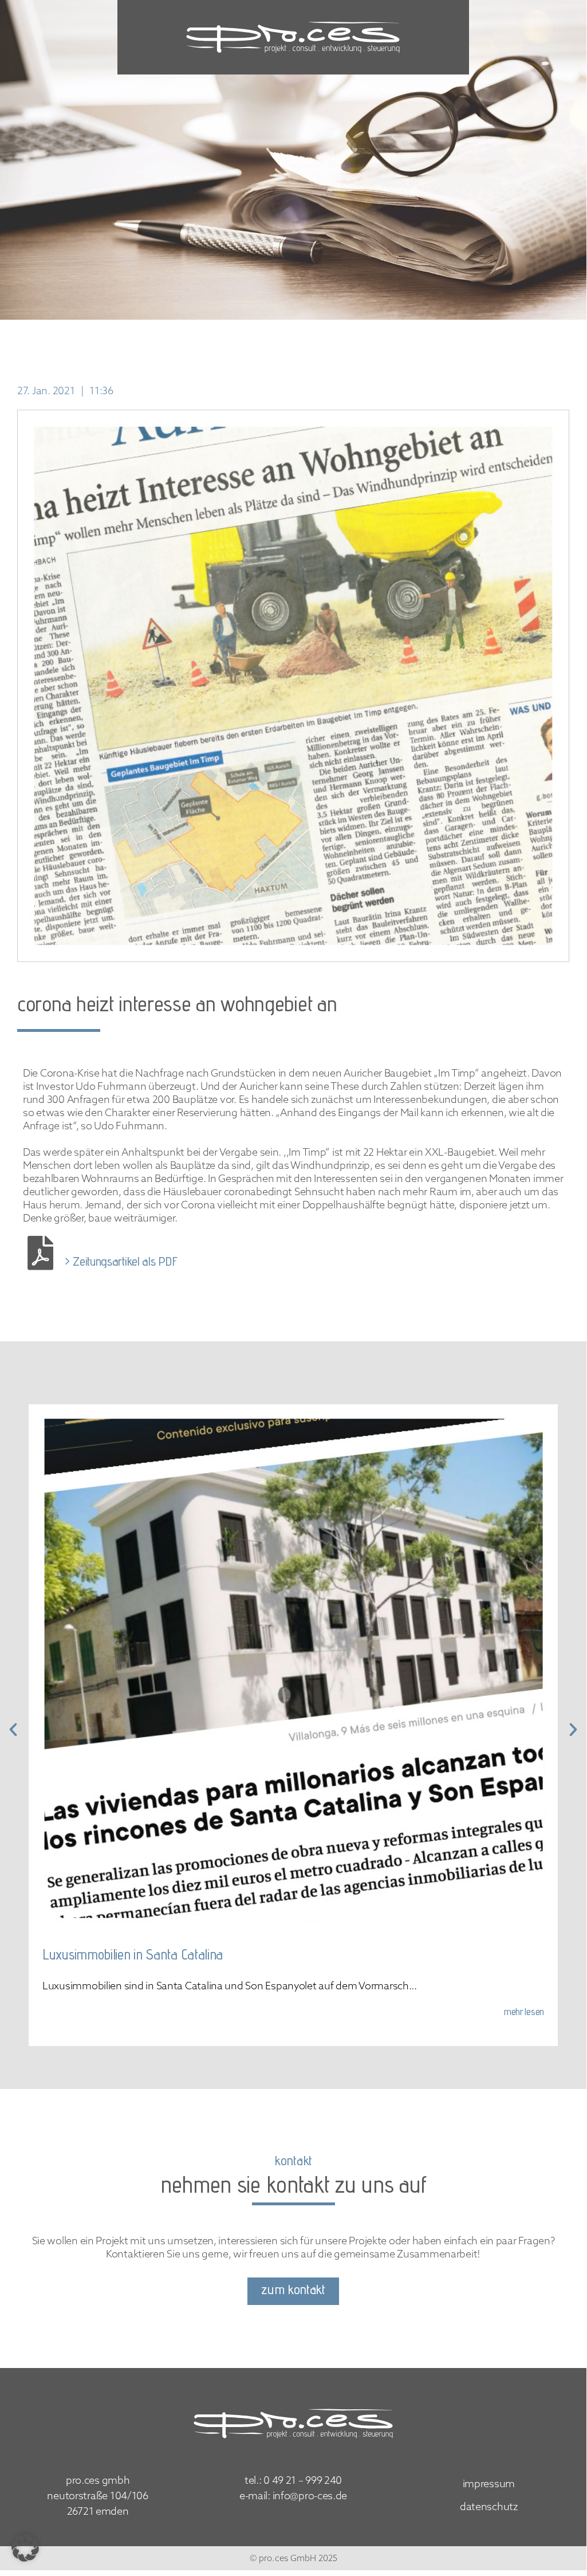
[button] (25, 2548)
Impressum (489, 2484)
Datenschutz (489, 2507)
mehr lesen (524, 2013)
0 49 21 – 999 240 (303, 2480)
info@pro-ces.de (310, 2495)
